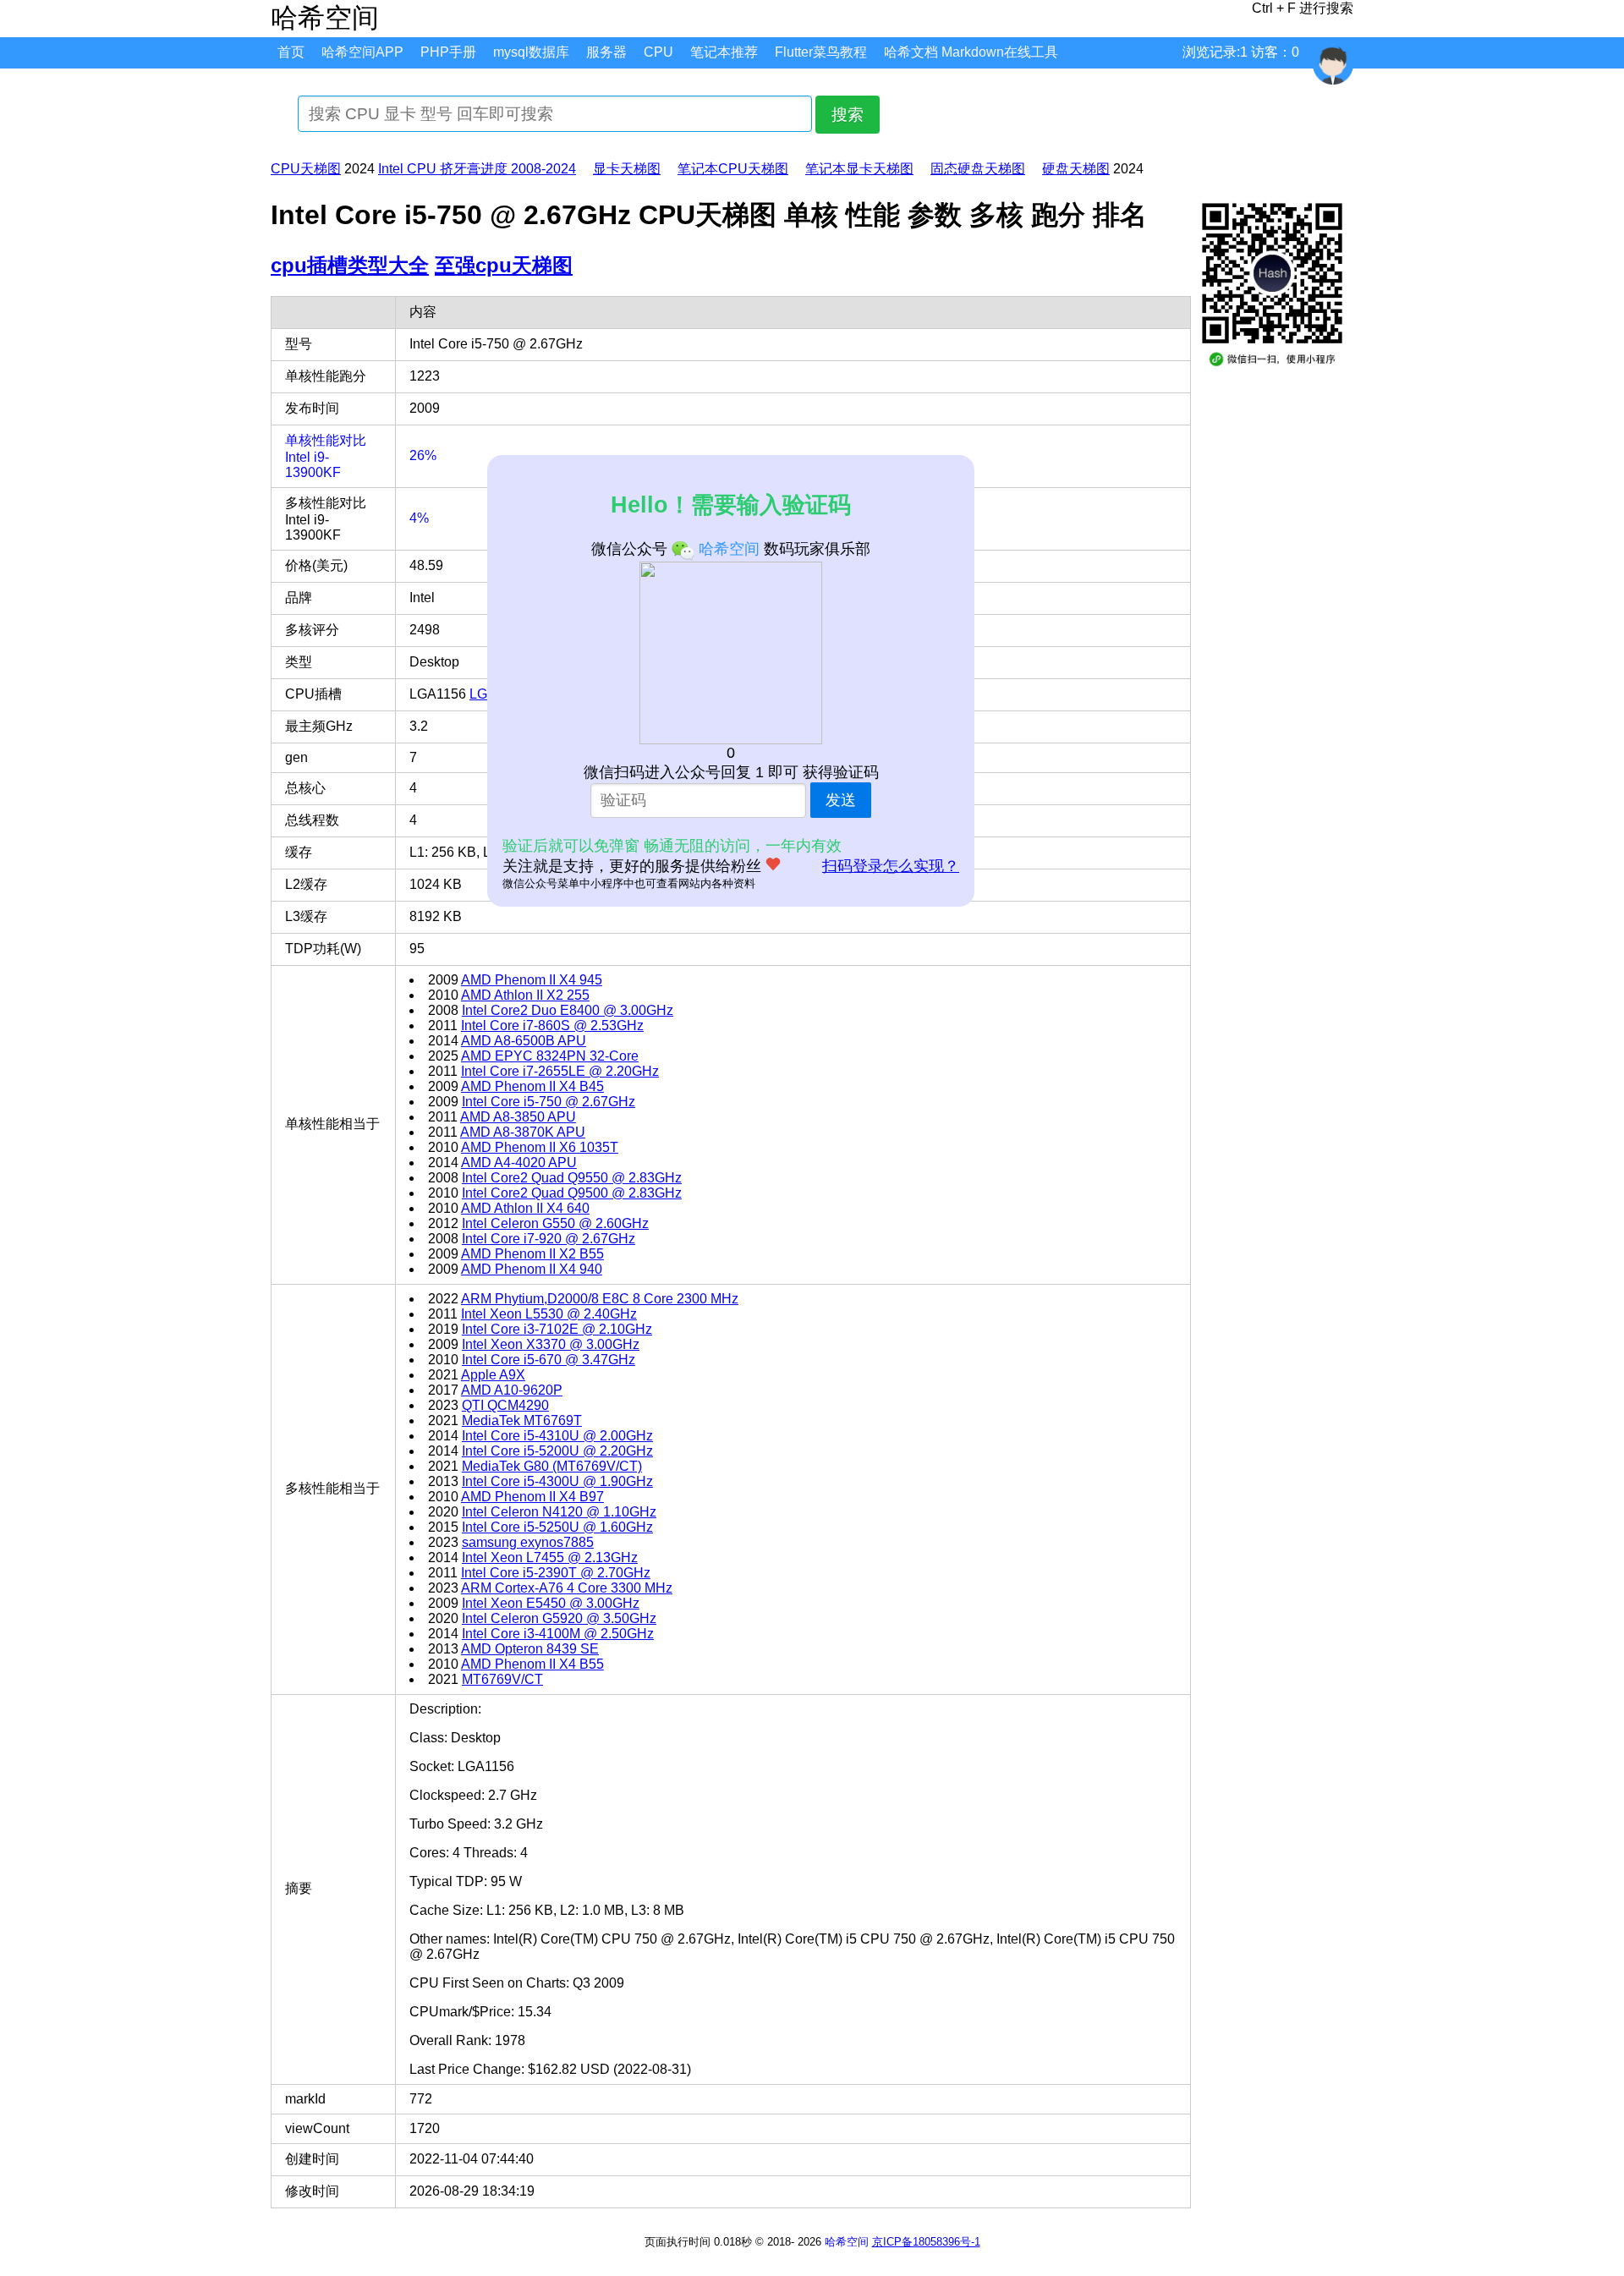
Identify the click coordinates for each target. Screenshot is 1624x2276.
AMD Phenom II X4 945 (532, 980)
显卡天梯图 (627, 169)
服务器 (606, 52)
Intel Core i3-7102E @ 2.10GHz (557, 1329)
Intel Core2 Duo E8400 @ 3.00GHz (568, 1010)
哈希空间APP (362, 52)
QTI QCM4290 (505, 1405)
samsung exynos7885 (528, 1542)
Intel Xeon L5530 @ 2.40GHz (549, 1314)
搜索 (848, 115)
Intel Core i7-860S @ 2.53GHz (552, 1026)
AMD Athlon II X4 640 (525, 1208)
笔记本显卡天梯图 (859, 169)
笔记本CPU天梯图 (733, 169)
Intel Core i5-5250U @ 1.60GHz (557, 1527)
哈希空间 (847, 2242)
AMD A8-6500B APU (524, 1041)
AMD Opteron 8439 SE (530, 1649)
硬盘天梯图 (1076, 169)
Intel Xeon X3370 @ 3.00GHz (551, 1344)
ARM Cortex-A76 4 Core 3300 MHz (567, 1588)
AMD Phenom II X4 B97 (532, 1497)
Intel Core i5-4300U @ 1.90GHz (557, 1481)
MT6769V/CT (502, 1679)
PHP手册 (448, 52)
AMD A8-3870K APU (523, 1132)
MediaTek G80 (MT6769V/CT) (552, 1466)
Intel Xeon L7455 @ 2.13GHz (550, 1558)
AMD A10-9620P (512, 1390)
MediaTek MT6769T (522, 1420)
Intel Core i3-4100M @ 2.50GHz (558, 1634)
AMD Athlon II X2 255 (525, 995)
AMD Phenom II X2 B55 (532, 1254)
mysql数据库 (531, 52)
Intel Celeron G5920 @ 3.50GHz (559, 1618)
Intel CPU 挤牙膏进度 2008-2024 (477, 169)
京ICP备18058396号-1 (926, 2242)
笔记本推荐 (724, 52)
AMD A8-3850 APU (518, 1117)
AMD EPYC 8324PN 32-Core (550, 1056)
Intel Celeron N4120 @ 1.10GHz (559, 1512)
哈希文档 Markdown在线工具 (971, 52)
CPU (658, 52)
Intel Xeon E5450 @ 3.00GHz (551, 1603)
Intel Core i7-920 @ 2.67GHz (549, 1239)
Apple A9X (493, 1375)
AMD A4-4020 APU (519, 1163)
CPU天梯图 (306, 169)
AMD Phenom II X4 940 (532, 1269)
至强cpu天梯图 (504, 265)
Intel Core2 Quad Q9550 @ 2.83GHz (572, 1178)
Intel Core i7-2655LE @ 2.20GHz (560, 1071)
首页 (291, 52)
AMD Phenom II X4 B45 (532, 1086)
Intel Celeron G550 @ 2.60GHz (555, 1223)
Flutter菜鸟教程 (821, 52)
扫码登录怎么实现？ (891, 866)
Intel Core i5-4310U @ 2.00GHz (557, 1436)
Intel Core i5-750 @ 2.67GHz (549, 1102)
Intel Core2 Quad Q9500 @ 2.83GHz (572, 1193)
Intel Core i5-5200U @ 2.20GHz (557, 1451)
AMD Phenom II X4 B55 (532, 1664)
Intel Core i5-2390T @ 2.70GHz (556, 1573)
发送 (841, 800)
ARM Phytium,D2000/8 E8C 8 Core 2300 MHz (600, 1299)
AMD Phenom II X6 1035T (540, 1147)
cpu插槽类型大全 (350, 265)
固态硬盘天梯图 (978, 169)
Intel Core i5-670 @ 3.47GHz (549, 1360)
